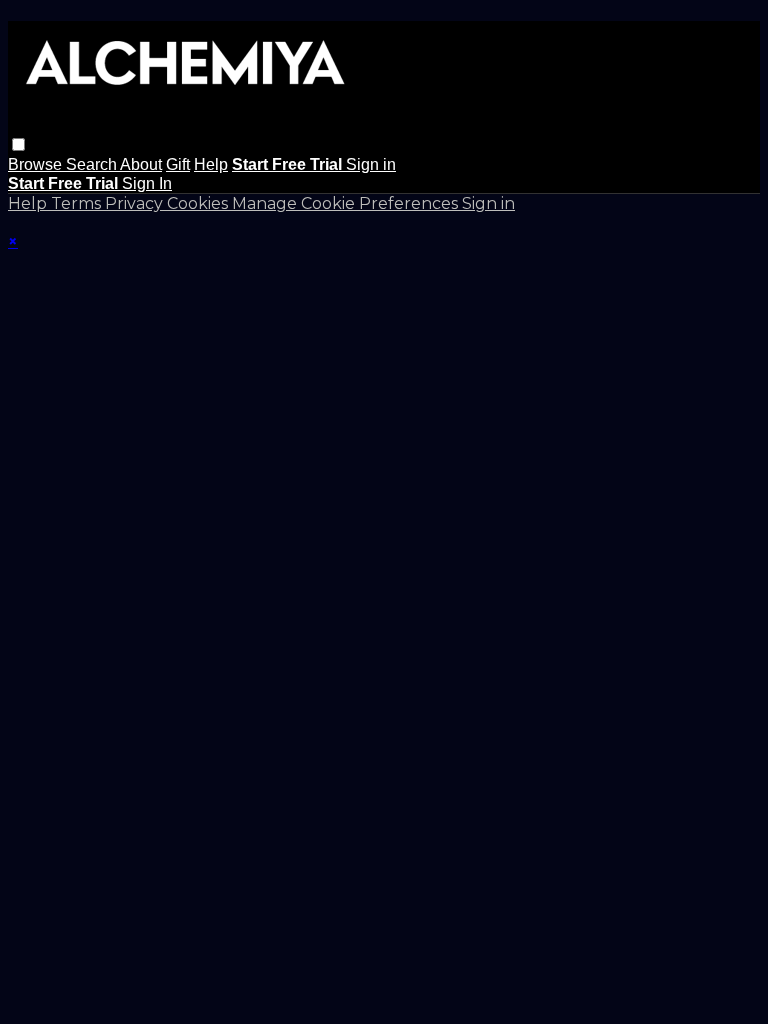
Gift (178, 164)
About (141, 164)
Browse (37, 164)
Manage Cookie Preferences (347, 203)
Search (93, 164)
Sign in (371, 164)
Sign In (147, 183)
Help (211, 164)
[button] (18, 144)
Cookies (199, 203)
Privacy (136, 203)
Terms (78, 203)
